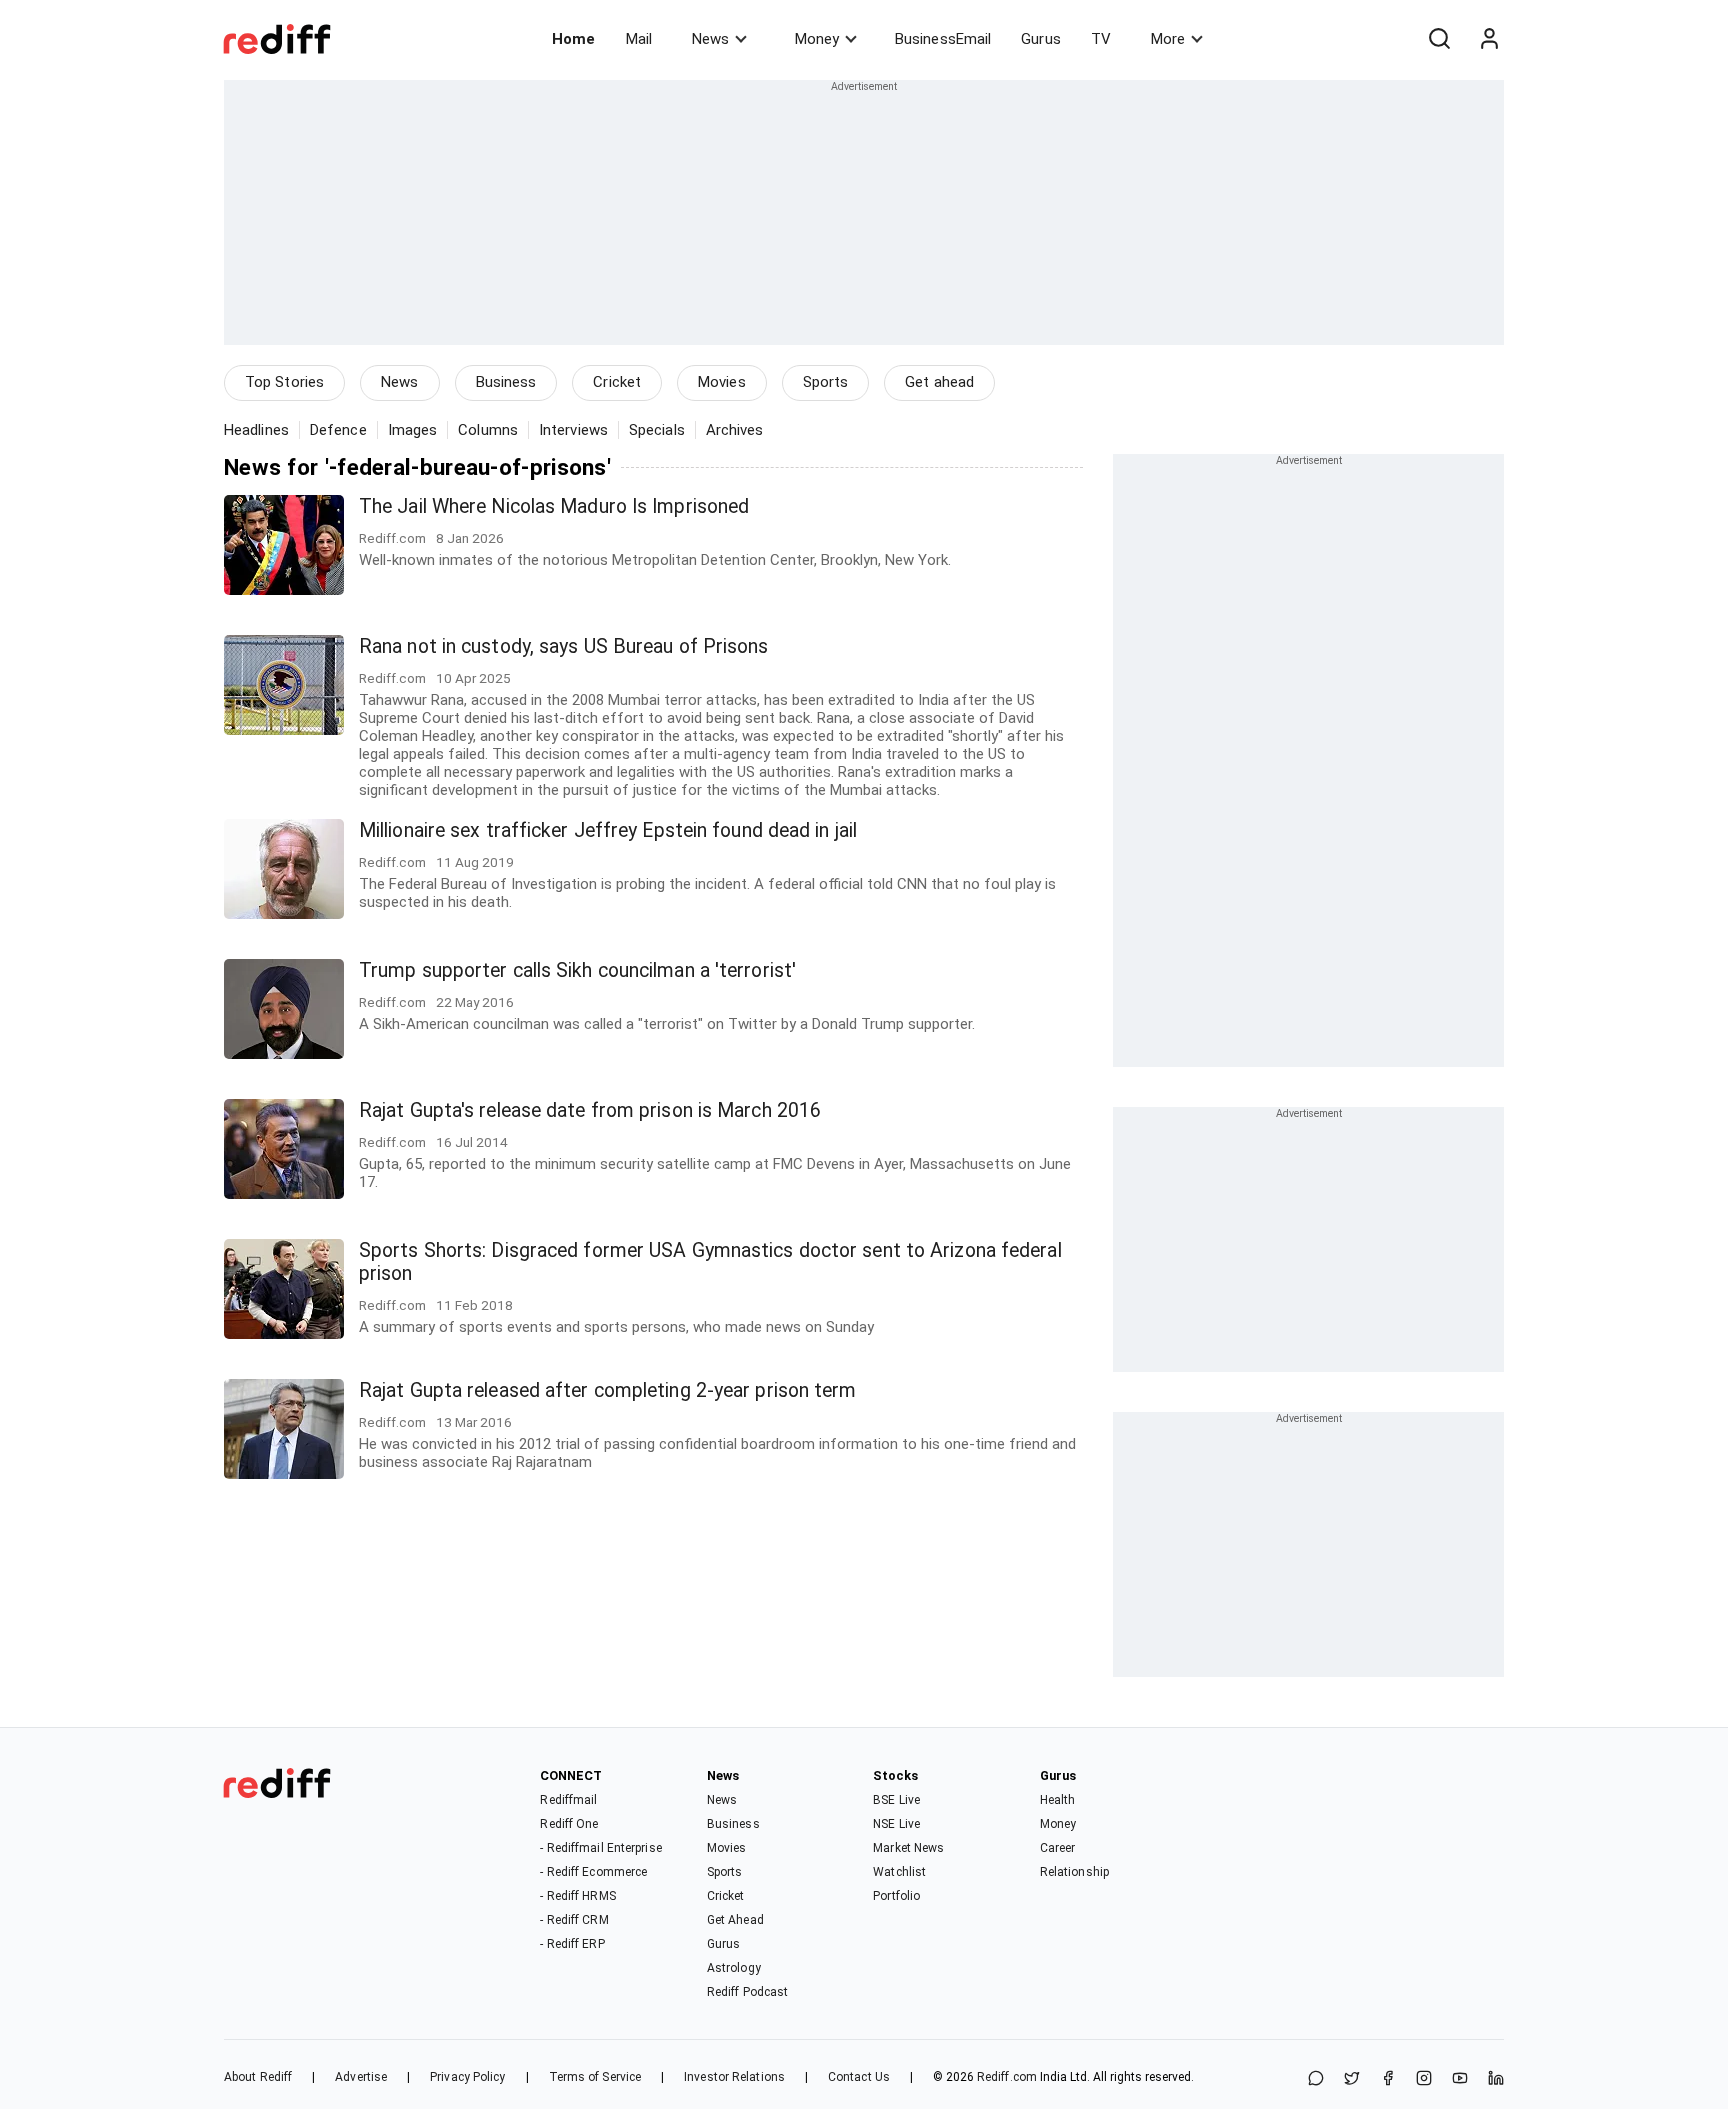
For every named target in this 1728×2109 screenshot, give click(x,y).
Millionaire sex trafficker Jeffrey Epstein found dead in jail (608, 830)
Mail (639, 39)
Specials (657, 430)
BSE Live (896, 1800)
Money (817, 39)
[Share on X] (1352, 2079)
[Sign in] (1489, 39)
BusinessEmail (943, 39)
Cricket (617, 382)
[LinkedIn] (1496, 2079)
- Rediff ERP (572, 1944)
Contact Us (859, 2077)
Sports (826, 382)
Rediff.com (1007, 2077)
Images (413, 430)
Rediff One (569, 1824)
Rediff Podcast (747, 1992)
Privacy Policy (467, 2077)
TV (1101, 39)
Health (1058, 1800)
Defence (338, 430)
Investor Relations (734, 2077)
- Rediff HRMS (577, 1896)
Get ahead (939, 382)
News (710, 39)
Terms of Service (595, 2077)
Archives (735, 430)
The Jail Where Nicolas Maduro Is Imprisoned (554, 506)
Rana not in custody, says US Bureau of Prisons (564, 646)
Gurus (1041, 39)
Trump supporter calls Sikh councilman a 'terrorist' (577, 970)
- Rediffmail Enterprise (600, 1848)
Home (573, 39)
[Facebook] (1388, 2079)
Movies (722, 382)
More (1168, 39)
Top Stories (284, 382)
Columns (488, 430)
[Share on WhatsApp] (1316, 2079)
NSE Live (896, 1824)
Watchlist (899, 1872)
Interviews (573, 430)
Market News (908, 1848)
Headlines (256, 430)
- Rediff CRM (574, 1920)
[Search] (1439, 39)
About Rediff (258, 2077)
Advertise (361, 2077)
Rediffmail (568, 1800)
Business (506, 382)
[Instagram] (1424, 2079)
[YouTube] (1460, 2079)
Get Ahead (735, 1920)
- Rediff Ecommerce (593, 1872)
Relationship (1074, 1872)
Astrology (734, 1968)
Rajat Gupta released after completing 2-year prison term (608, 1390)
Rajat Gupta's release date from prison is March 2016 (590, 1110)
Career (1058, 1848)
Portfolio (896, 1896)
